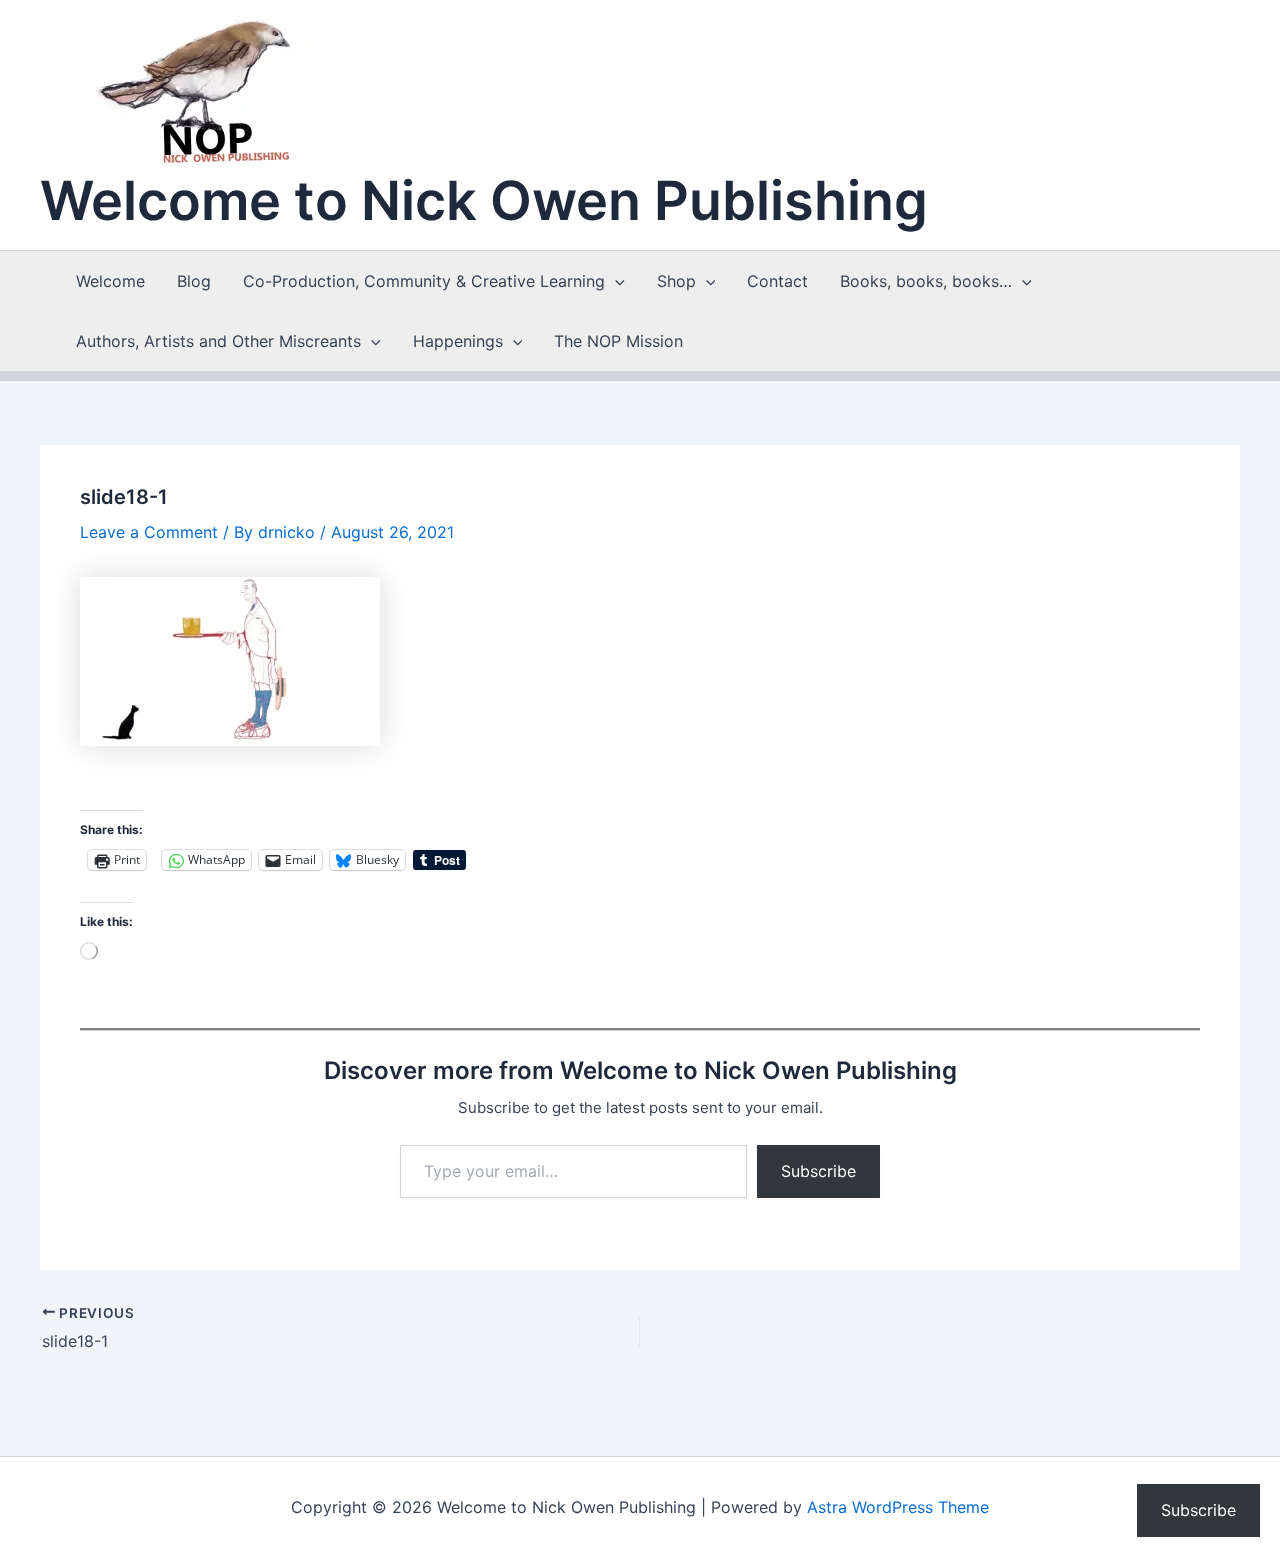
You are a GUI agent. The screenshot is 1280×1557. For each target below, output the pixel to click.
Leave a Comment (149, 532)
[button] (615, 281)
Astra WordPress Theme (898, 1507)
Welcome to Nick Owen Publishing (484, 200)
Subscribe (818, 1171)
